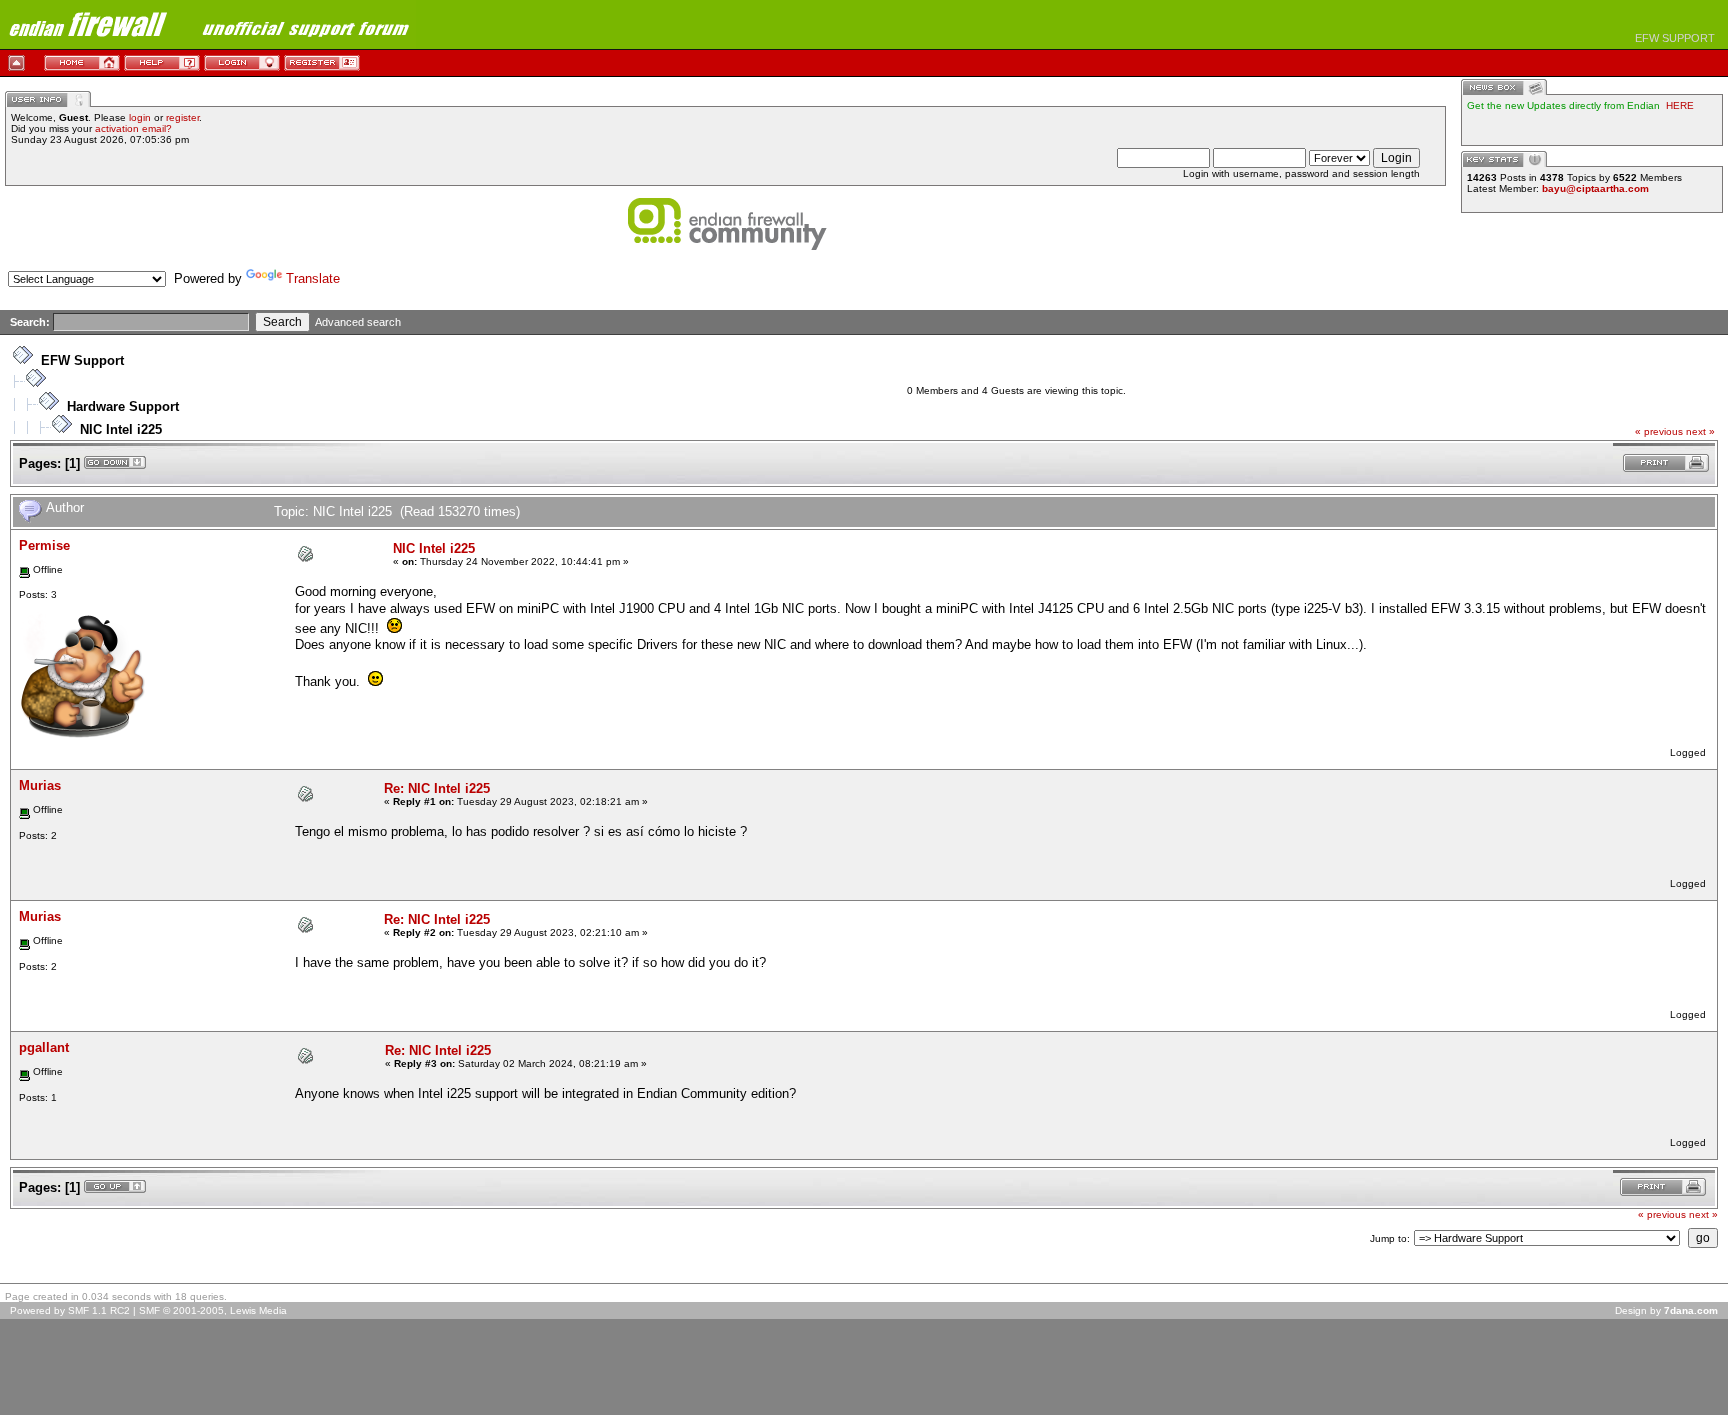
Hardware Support (123, 406)
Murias (40, 785)
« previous (1659, 431)
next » (1700, 431)
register (182, 117)
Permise (44, 545)
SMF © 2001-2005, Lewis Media (213, 1310)
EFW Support (82, 360)
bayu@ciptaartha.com (1595, 188)
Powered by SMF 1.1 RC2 (70, 1310)
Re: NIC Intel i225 (437, 788)
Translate (313, 278)
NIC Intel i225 (121, 429)
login (140, 117)
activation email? (133, 128)
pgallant (44, 1047)
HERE (1680, 105)
